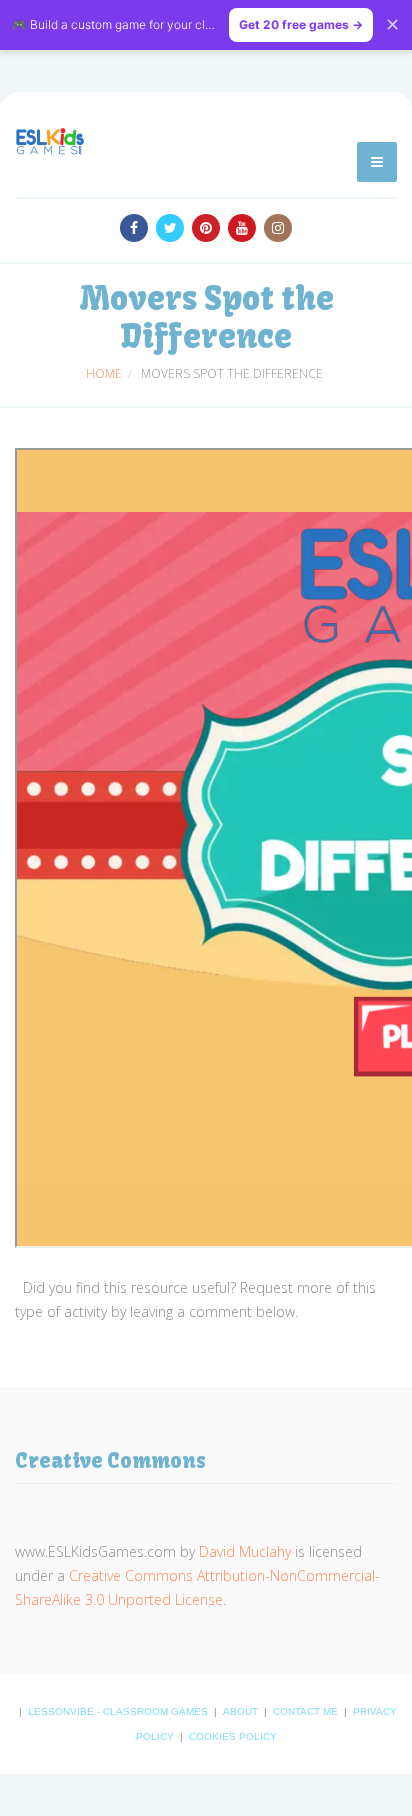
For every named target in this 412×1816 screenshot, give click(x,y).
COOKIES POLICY (233, 1736)
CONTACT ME (307, 1711)
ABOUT (242, 1711)
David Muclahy (245, 1551)
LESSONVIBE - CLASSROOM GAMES (119, 1711)
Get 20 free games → (301, 24)
